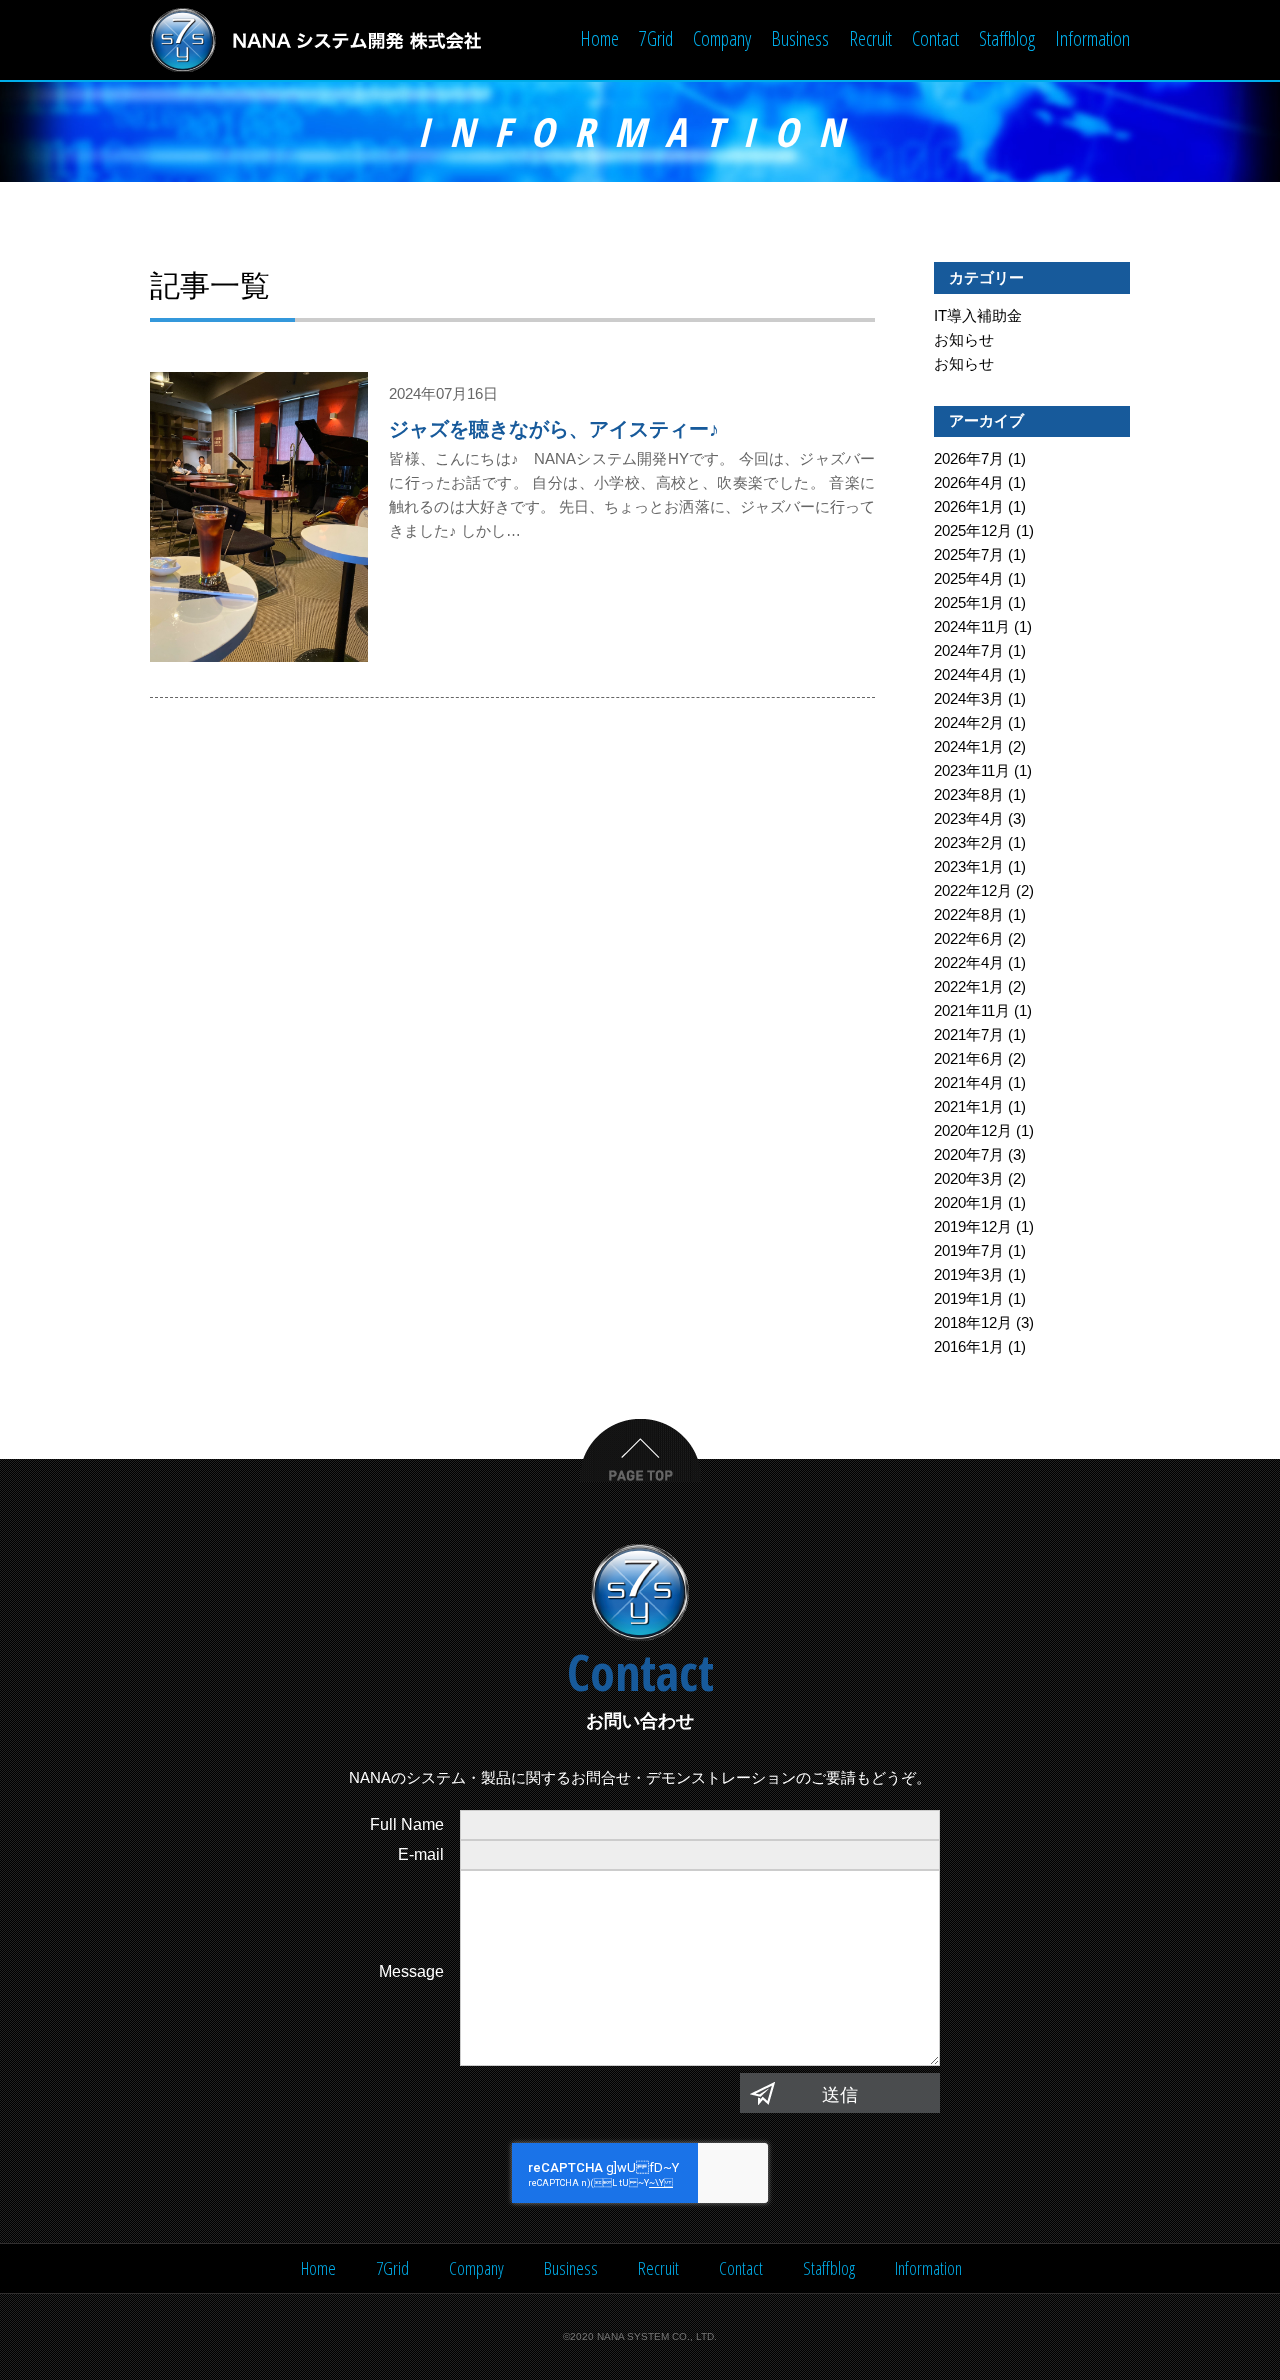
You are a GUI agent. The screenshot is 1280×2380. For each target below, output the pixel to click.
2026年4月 (969, 482)
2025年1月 (969, 602)
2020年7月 (969, 1154)
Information (1092, 38)
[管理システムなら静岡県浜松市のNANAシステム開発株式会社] (316, 40)
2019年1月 (969, 1298)
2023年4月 (969, 818)
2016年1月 (969, 1346)
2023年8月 (969, 794)
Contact (935, 38)
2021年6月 (969, 1058)
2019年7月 (969, 1250)
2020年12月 (973, 1130)
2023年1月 (969, 866)
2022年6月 (969, 938)
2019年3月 (969, 1274)
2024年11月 (972, 626)
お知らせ (964, 339)
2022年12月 (973, 890)
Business (800, 38)
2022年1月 (969, 986)
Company (722, 38)
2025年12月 (973, 530)
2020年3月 (969, 1178)
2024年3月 (969, 698)
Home (599, 38)
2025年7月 (969, 554)
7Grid (656, 38)
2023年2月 (969, 842)
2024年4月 (969, 674)
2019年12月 (973, 1226)
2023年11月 (972, 770)
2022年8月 (969, 914)
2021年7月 (969, 1034)
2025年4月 (969, 578)
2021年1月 (969, 1106)
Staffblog (1007, 38)
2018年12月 (973, 1322)
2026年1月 (969, 506)
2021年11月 (972, 1010)
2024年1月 (969, 746)
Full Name (407, 1824)
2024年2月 (969, 722)
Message (411, 1971)
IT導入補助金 (978, 315)
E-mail (421, 1854)
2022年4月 (969, 962)
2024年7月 (969, 650)
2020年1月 (969, 1202)
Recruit (870, 38)
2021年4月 (969, 1082)
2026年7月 (969, 458)
